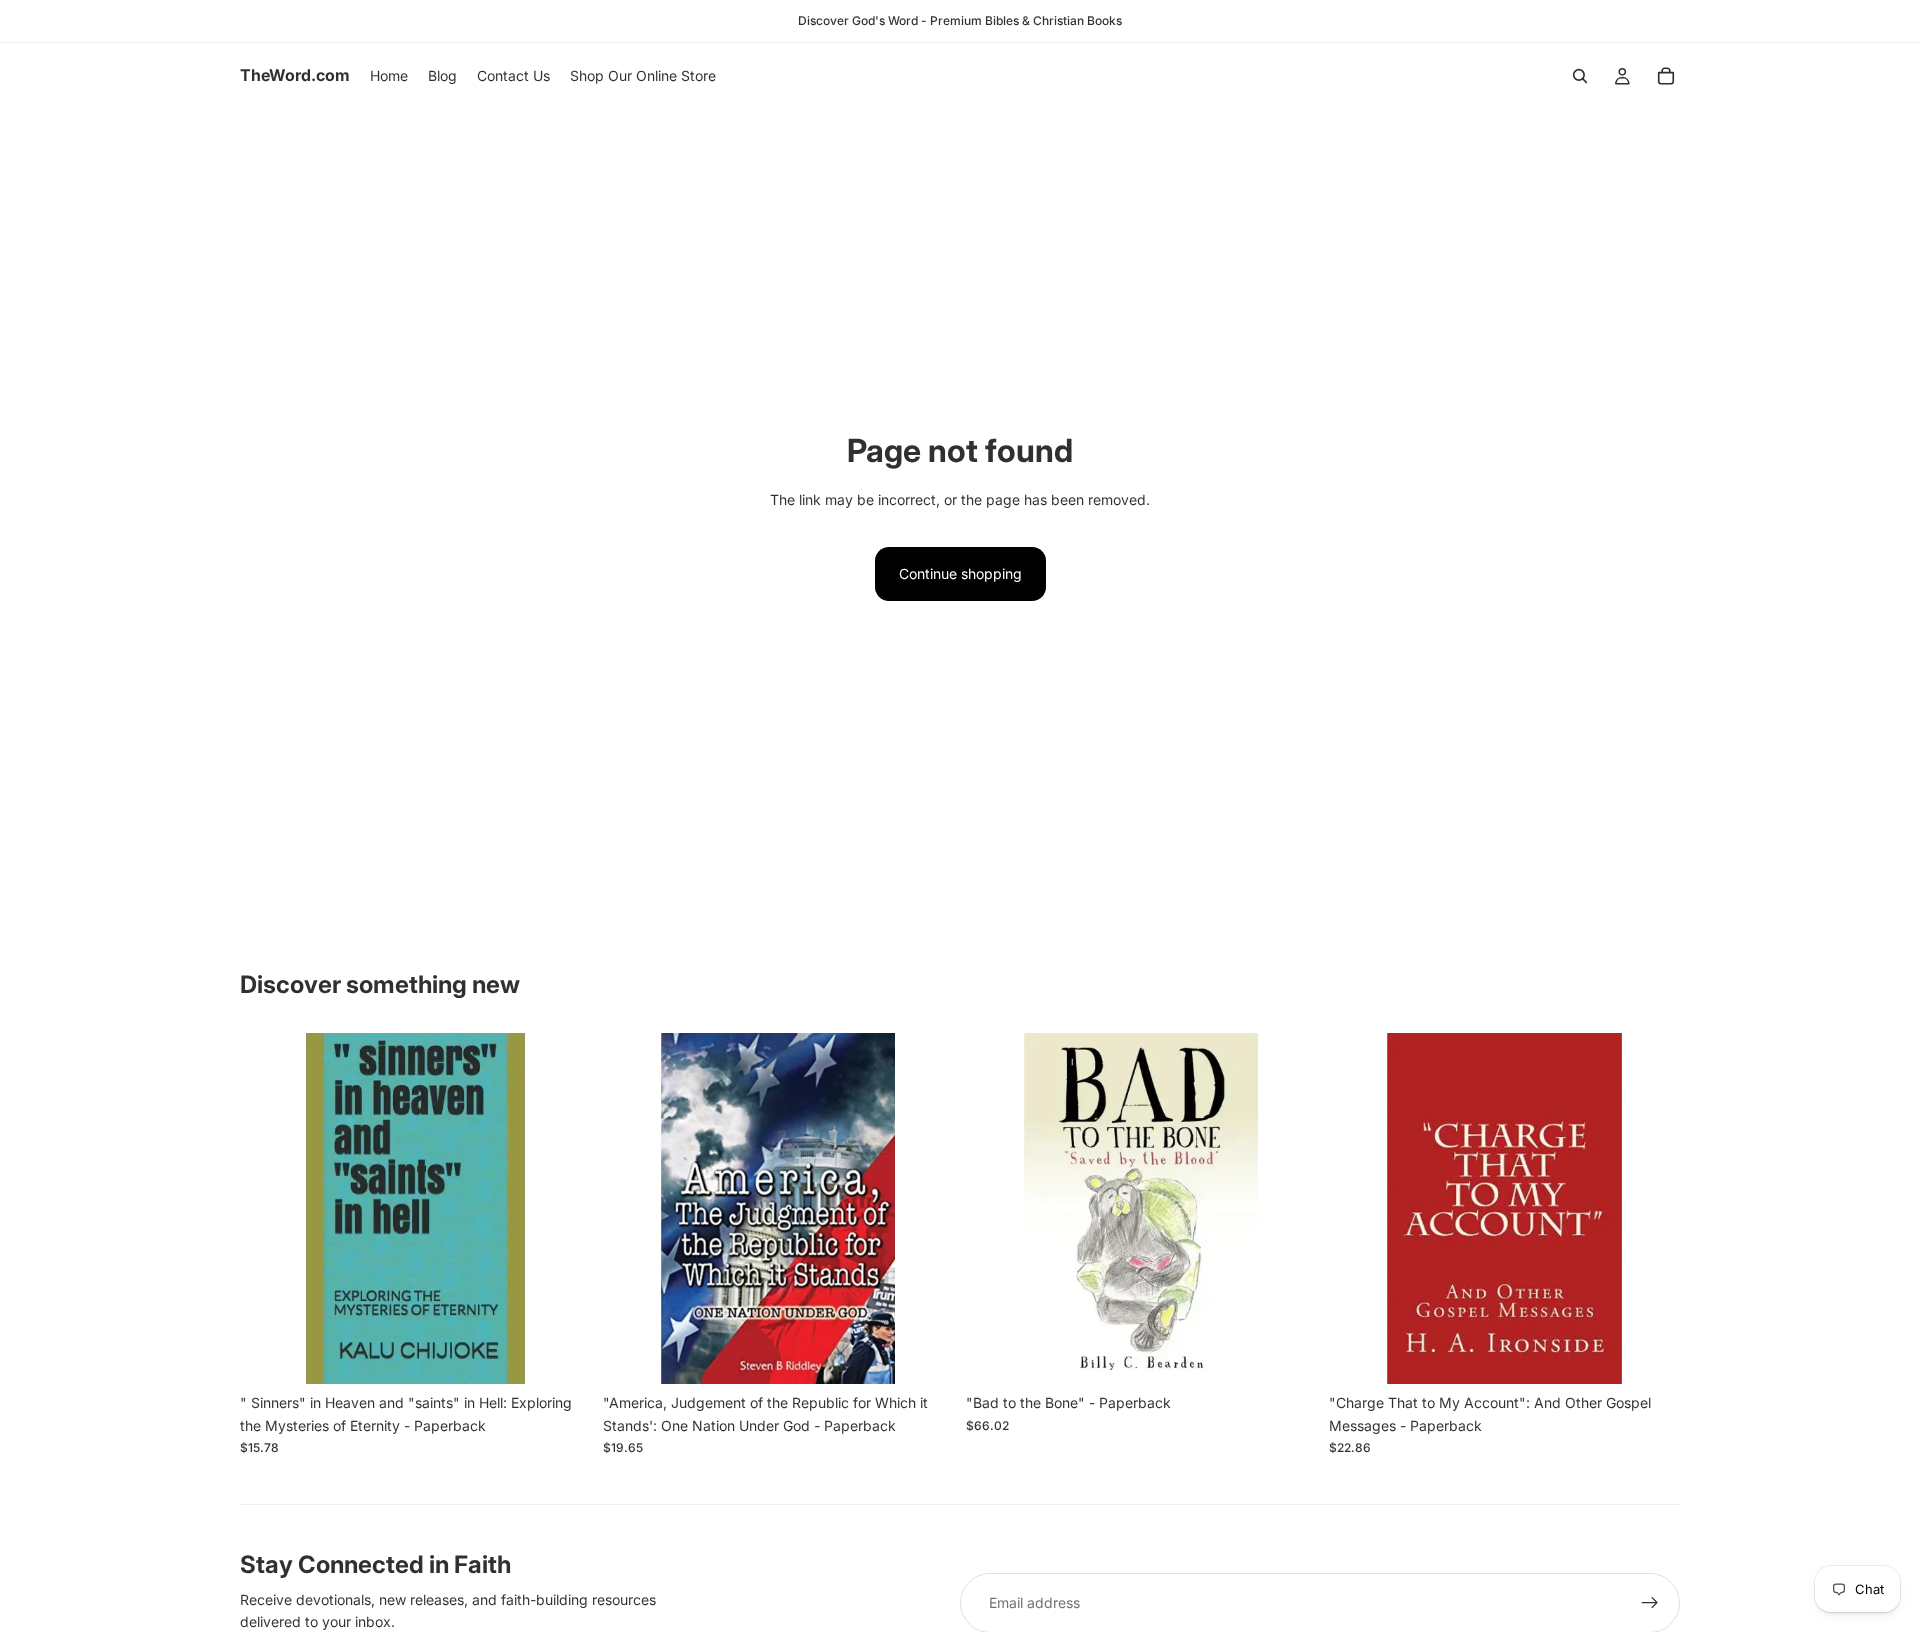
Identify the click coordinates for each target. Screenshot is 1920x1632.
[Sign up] (1650, 1603)
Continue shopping (960, 573)
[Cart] (1666, 76)
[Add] (560, 1354)
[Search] (1580, 76)
